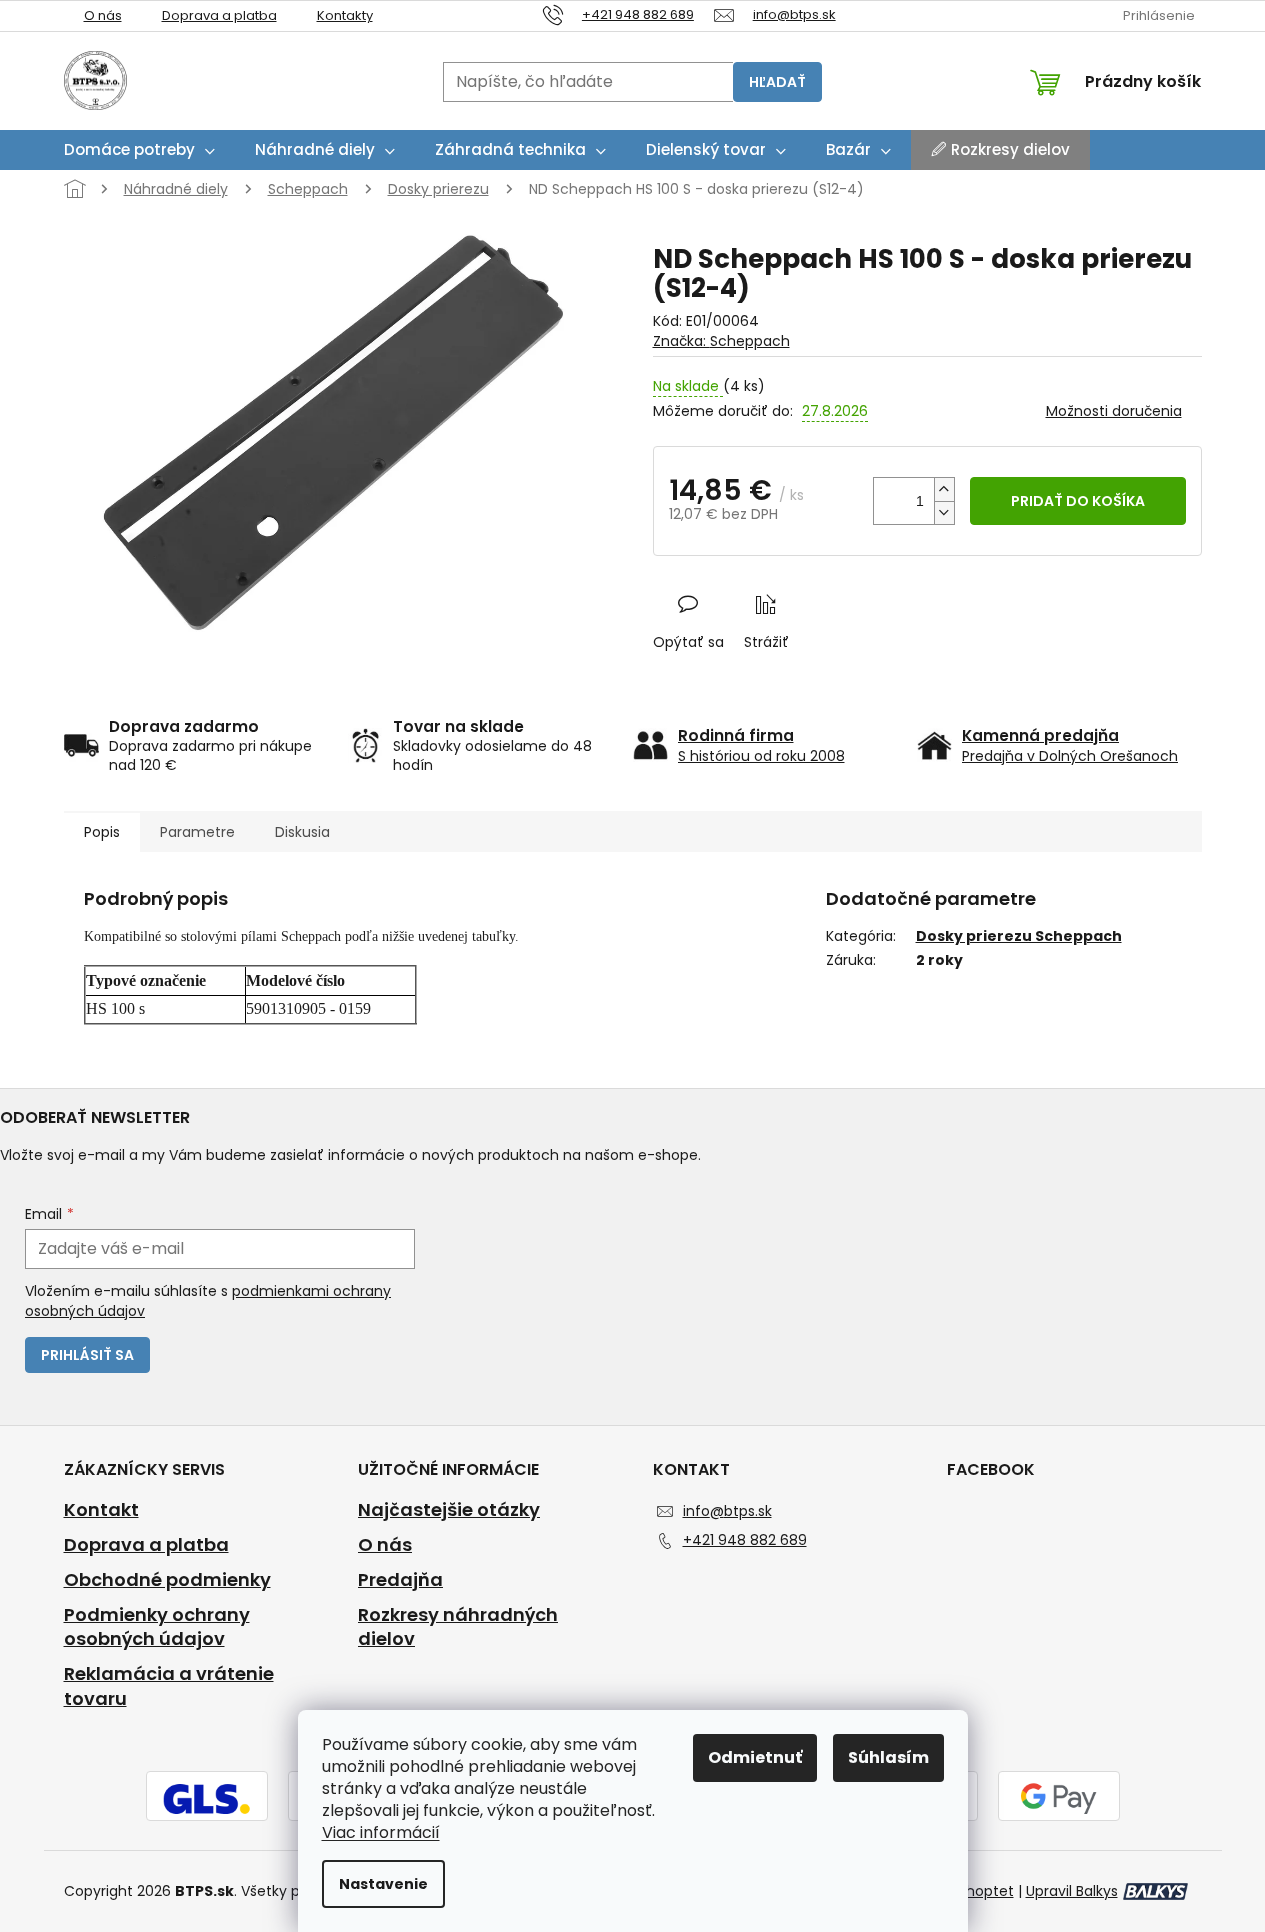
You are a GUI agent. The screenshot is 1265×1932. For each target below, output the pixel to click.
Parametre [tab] (197, 832)
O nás (103, 15)
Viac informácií (381, 1832)
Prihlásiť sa (87, 1355)
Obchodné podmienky (167, 1580)
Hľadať (777, 82)
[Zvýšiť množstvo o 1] (944, 489)
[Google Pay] (1059, 1798)
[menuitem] (139, 150)
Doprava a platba (219, 15)
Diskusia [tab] (302, 832)
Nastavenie (383, 1884)
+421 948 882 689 (745, 1540)
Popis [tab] (102, 832)
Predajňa (400, 1580)
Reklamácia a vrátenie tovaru (169, 1686)
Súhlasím (888, 1757)
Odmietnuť (755, 1757)
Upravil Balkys (1072, 1891)
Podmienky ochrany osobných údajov (157, 1627)
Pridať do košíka (1078, 501)
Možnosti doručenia (1114, 411)
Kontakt (101, 1510)
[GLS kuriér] (207, 1798)
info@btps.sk (727, 1511)
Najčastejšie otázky (449, 1510)
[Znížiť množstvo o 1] (944, 512)
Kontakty (345, 15)
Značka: (721, 341)
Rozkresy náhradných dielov (458, 1627)
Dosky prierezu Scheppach (1019, 936)
